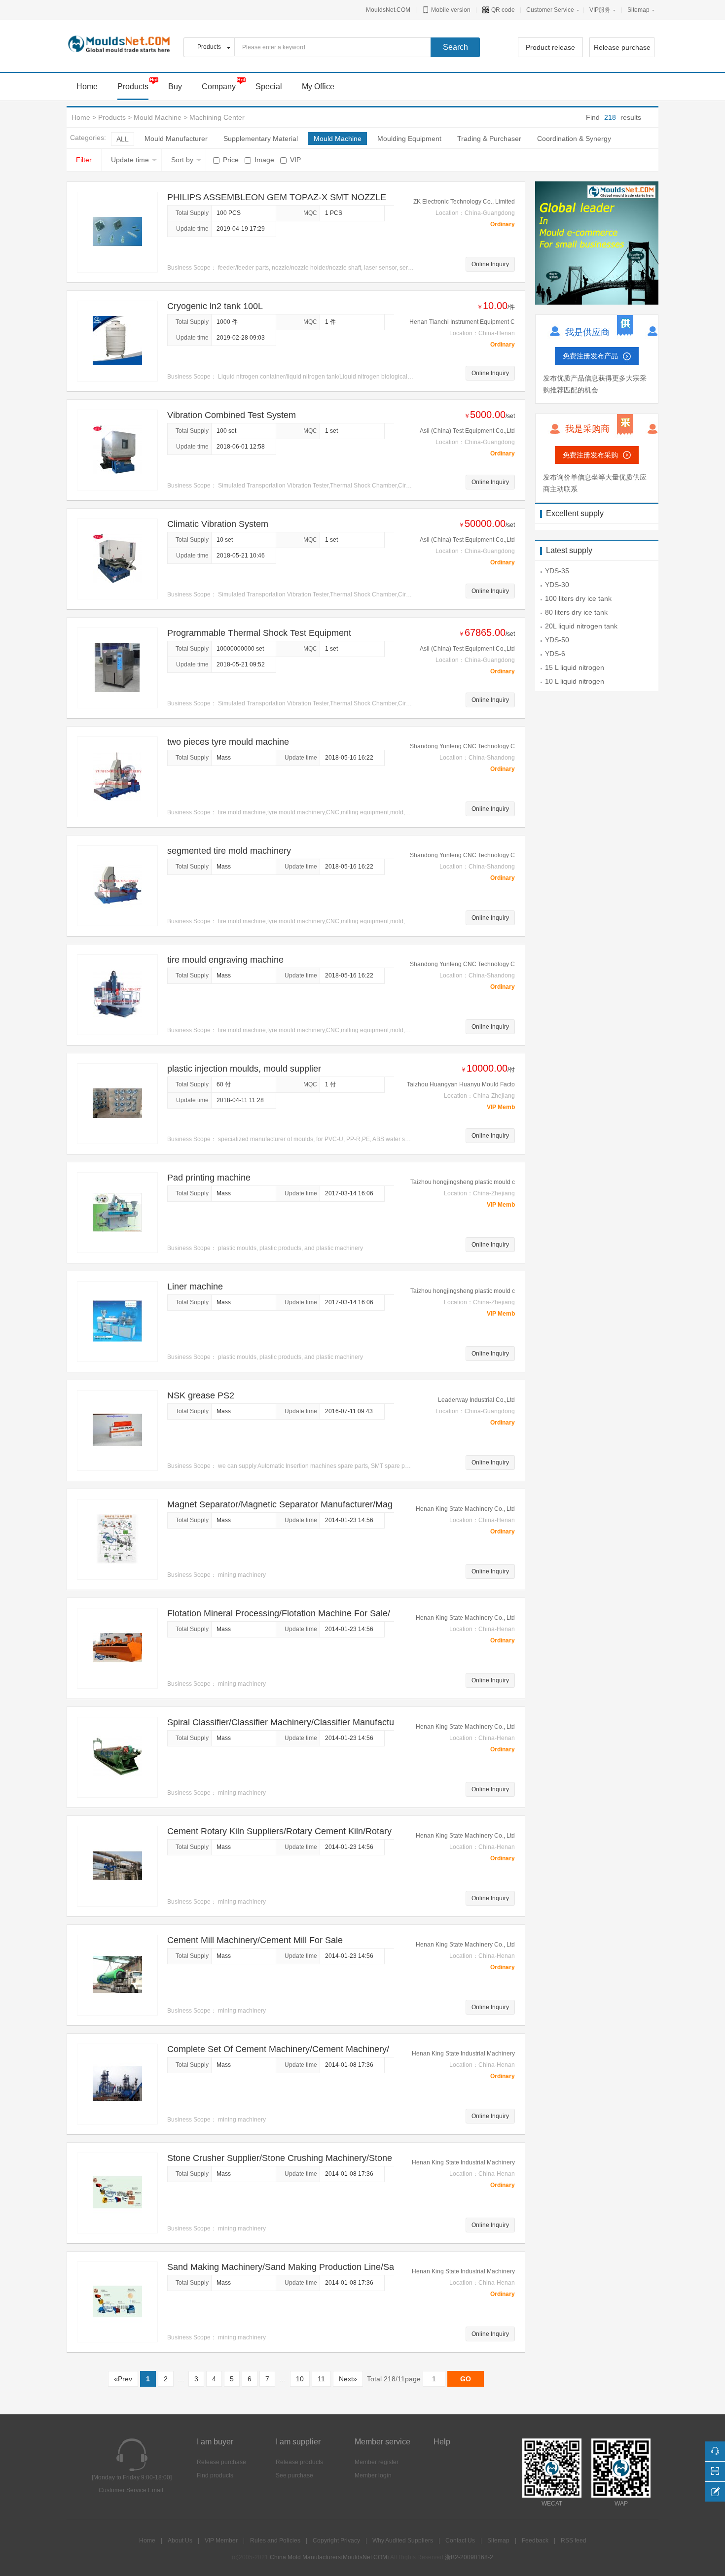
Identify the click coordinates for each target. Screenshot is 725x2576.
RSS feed (574, 2541)
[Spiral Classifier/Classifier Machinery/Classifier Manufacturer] (117, 1757)
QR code (502, 10)
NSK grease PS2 (201, 1395)
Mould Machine (158, 117)
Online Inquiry (490, 264)
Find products (215, 2475)
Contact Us (460, 2541)
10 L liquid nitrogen (575, 681)
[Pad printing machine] (117, 1212)
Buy (175, 87)
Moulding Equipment (409, 139)
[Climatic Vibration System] (117, 558)
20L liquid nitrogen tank (581, 626)
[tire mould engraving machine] (117, 994)
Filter (84, 160)
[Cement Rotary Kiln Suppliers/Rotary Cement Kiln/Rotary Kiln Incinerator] (117, 1866)
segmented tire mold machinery (229, 851)
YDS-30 (557, 585)
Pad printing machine (209, 1178)
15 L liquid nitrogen (575, 667)
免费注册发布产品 (590, 356)
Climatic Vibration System (218, 524)
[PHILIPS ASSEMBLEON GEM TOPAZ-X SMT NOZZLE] (117, 232)
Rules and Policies (275, 2541)
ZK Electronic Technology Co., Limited (464, 202)
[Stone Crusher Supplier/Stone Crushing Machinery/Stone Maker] (117, 2193)
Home (81, 117)
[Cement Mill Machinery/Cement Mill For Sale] (117, 1975)
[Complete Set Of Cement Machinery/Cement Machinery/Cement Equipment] (117, 2084)
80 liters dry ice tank (576, 612)
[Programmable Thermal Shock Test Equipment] (117, 667)
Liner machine (195, 1287)
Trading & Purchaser (489, 139)
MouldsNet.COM (388, 10)
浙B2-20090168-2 (469, 2557)
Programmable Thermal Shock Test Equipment (259, 633)
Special (269, 87)
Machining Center (217, 117)
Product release (550, 47)
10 (300, 2379)
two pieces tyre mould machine (228, 742)
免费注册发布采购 (590, 455)
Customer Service (550, 10)
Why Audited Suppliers (403, 2541)
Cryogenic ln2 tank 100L (215, 306)
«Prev (123, 2379)
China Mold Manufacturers (305, 2557)
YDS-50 (557, 640)
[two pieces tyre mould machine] (117, 776)
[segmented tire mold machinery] (117, 885)
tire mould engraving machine (225, 960)
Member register (377, 2462)
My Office (318, 87)
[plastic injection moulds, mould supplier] (117, 1103)
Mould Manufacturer (176, 139)
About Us (180, 2541)
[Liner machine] (117, 1321)
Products (133, 87)
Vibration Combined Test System (232, 415)
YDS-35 (557, 571)
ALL (123, 139)
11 (321, 2379)
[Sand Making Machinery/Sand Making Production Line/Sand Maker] (117, 2301)
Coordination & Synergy (574, 139)
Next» (348, 2379)
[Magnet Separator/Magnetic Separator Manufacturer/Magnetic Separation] (117, 1539)
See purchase (294, 2475)
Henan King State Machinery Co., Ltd (465, 1509)
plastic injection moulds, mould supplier (244, 1069)
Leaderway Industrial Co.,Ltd (476, 1400)
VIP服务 (600, 10)
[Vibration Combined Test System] (117, 450)
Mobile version (450, 10)
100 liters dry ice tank (578, 598)
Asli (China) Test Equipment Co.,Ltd (467, 431)
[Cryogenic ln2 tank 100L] (117, 341)
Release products (299, 2462)
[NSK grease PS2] (117, 1430)
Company (219, 87)
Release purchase (622, 47)
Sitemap (638, 10)
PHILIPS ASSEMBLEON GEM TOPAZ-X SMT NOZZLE (277, 197)
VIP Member (221, 2541)
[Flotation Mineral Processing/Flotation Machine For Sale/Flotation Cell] (117, 1648)
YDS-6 (555, 654)
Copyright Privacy (336, 2541)
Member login (373, 2475)
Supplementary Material (261, 139)
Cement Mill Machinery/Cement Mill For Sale (255, 1940)
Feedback (535, 2541)
